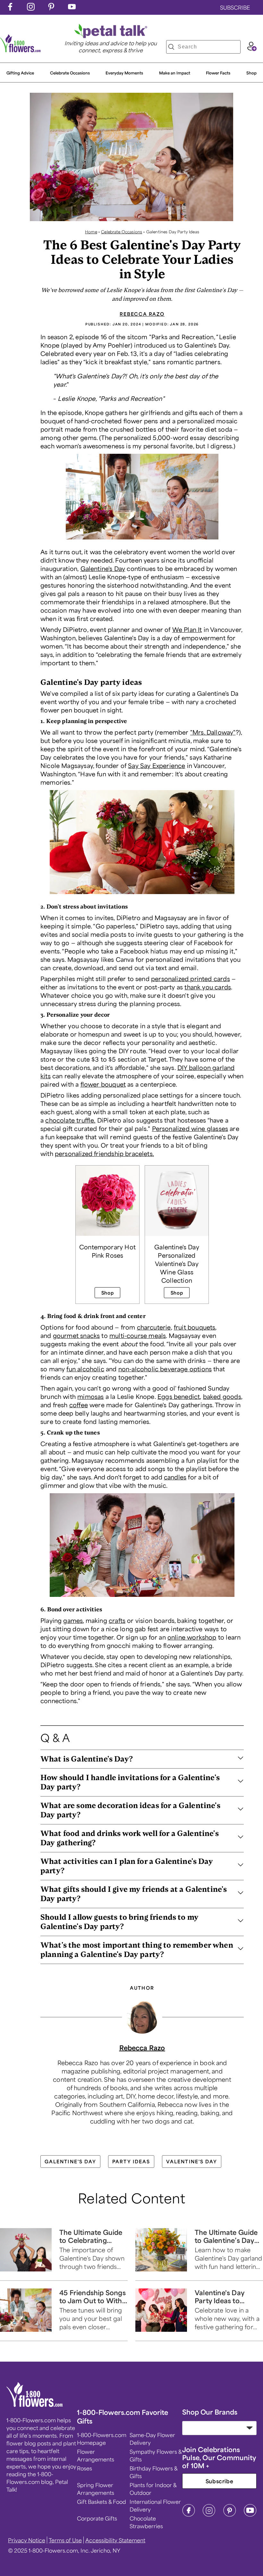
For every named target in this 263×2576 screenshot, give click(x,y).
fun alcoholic (85, 1369)
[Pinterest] (230, 2515)
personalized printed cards (191, 978)
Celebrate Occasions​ (70, 73)
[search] (171, 47)
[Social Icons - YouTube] (72, 8)
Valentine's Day (192, 2161)
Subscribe (220, 2481)
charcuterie (154, 1327)
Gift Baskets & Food (102, 2502)
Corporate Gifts (97, 2518)
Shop (251, 73)
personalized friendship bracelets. (104, 1153)
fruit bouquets (195, 1327)
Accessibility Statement (115, 2540)
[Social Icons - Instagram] (31, 8)
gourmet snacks (76, 1335)
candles (175, 1477)
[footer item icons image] (35, 2405)
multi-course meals (138, 1335)
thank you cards (208, 987)
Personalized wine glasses (190, 1128)
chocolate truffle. (70, 1120)
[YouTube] (250, 2515)
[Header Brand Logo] (21, 50)
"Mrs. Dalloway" (213, 732)
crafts (117, 1620)
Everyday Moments (124, 73)
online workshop (192, 1637)
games (73, 1620)
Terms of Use (65, 2540)
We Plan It (187, 629)
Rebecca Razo (142, 314)
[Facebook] (189, 2515)
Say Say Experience (157, 765)
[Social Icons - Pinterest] (51, 8)
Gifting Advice (20, 73)
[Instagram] (209, 2515)
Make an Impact (175, 73)
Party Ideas (131, 2161)
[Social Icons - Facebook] (10, 8)
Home (91, 232)
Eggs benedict (179, 1396)
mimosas (90, 1396)
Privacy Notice (27, 2540)
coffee (79, 1405)
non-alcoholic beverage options (165, 1369)
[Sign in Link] (252, 49)
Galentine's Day (103, 568)
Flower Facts (218, 73)
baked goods (222, 1396)
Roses (85, 2468)
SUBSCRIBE (235, 7)
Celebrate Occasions (122, 232)
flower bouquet (103, 1084)
